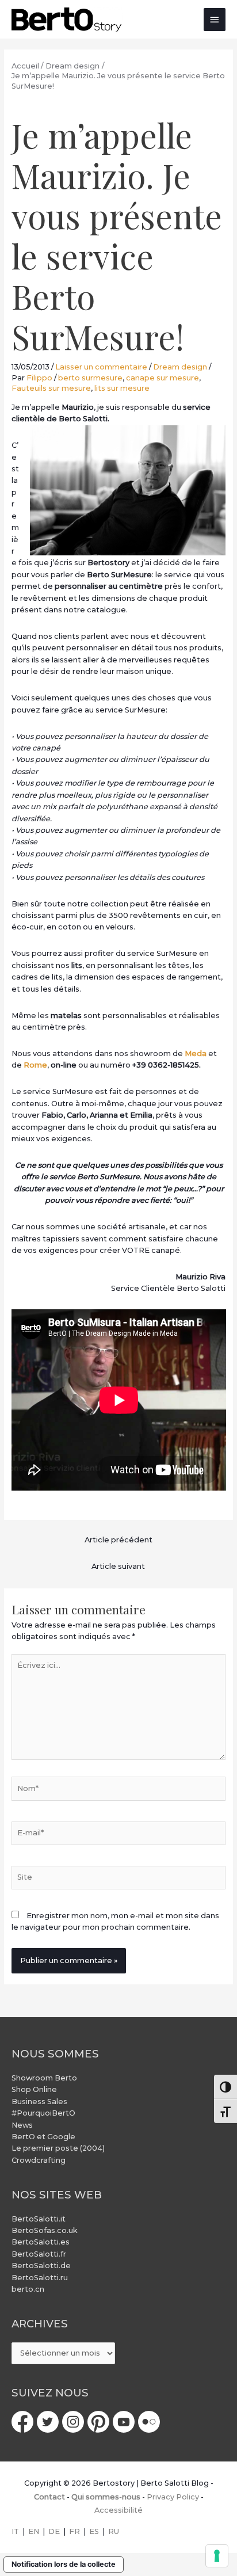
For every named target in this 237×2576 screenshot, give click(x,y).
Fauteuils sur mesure (51, 388)
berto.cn (28, 2289)
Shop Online (34, 2089)
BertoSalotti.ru (40, 2278)
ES (94, 2531)
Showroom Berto (44, 2078)
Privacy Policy (173, 2497)
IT (15, 2531)
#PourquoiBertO (43, 2113)
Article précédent (118, 1540)
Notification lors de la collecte (64, 2564)
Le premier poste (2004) (58, 2148)
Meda (196, 1053)
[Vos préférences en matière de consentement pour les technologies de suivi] (217, 2556)
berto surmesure (90, 378)
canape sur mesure (163, 378)
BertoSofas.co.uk (45, 2230)
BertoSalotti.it (39, 2219)
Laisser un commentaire (101, 367)
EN (34, 2531)
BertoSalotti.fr (39, 2254)
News (22, 2125)
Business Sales (39, 2101)
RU (114, 2531)
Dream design (180, 367)
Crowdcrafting (39, 2160)
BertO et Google (43, 2137)
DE (54, 2531)
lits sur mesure (122, 388)
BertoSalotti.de (41, 2266)
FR (74, 2531)
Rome (35, 1065)
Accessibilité (118, 2510)
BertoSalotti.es (41, 2242)
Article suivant (118, 1566)
